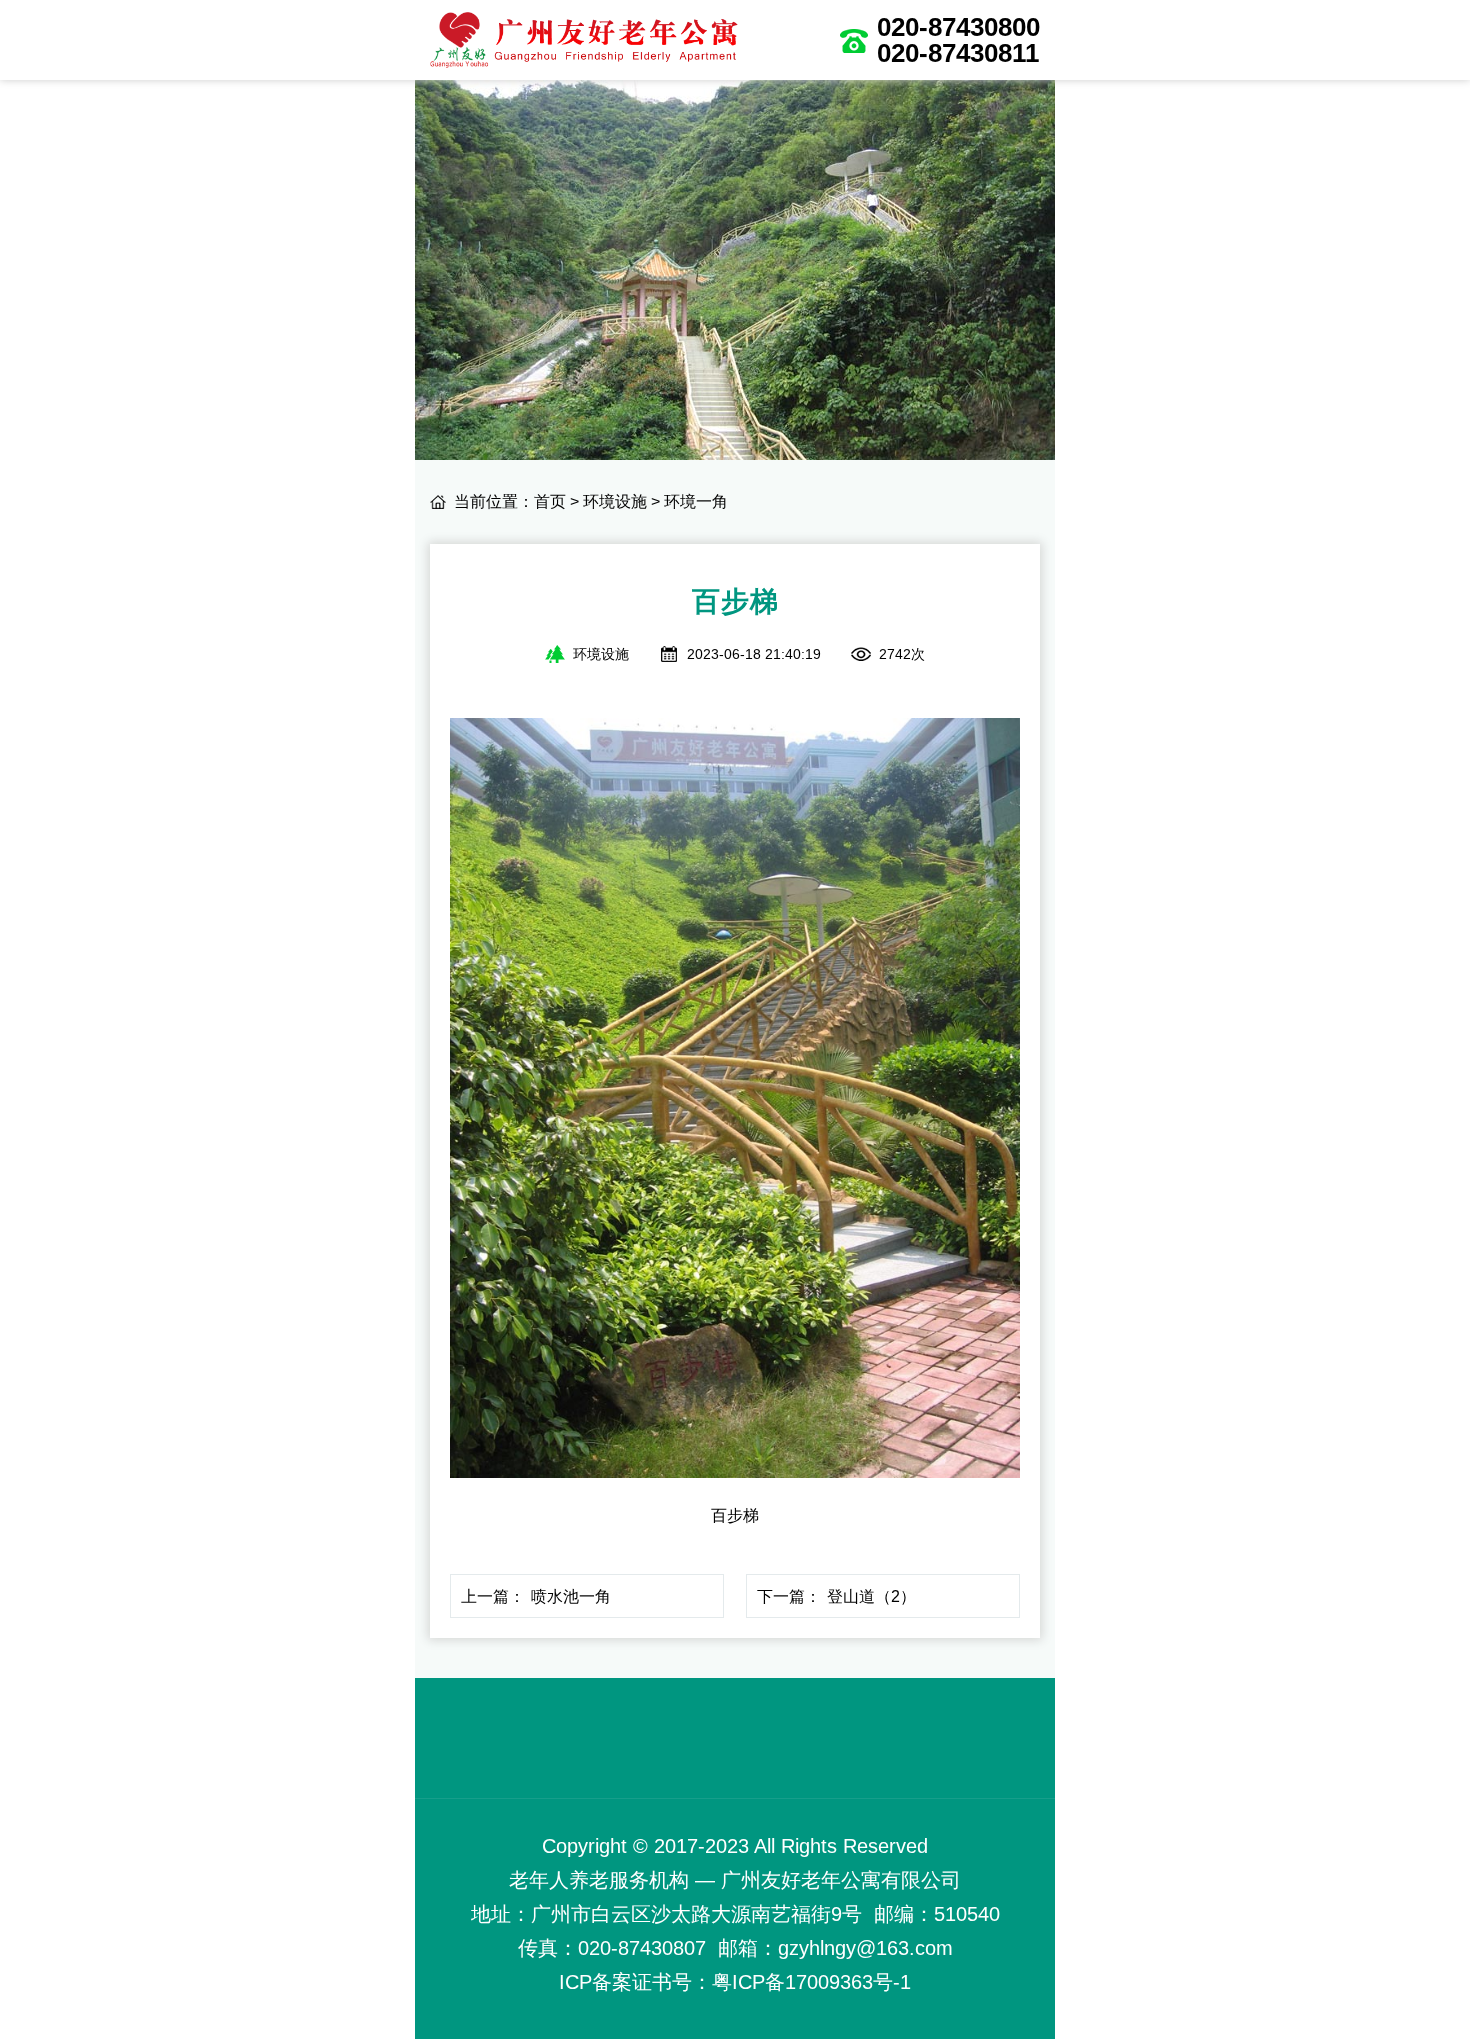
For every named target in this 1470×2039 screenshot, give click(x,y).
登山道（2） (871, 1596)
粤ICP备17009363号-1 (811, 1982)
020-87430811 (958, 53)
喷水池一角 (571, 1596)
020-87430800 (958, 27)
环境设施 (615, 501)
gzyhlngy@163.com (865, 1948)
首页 (550, 501)
